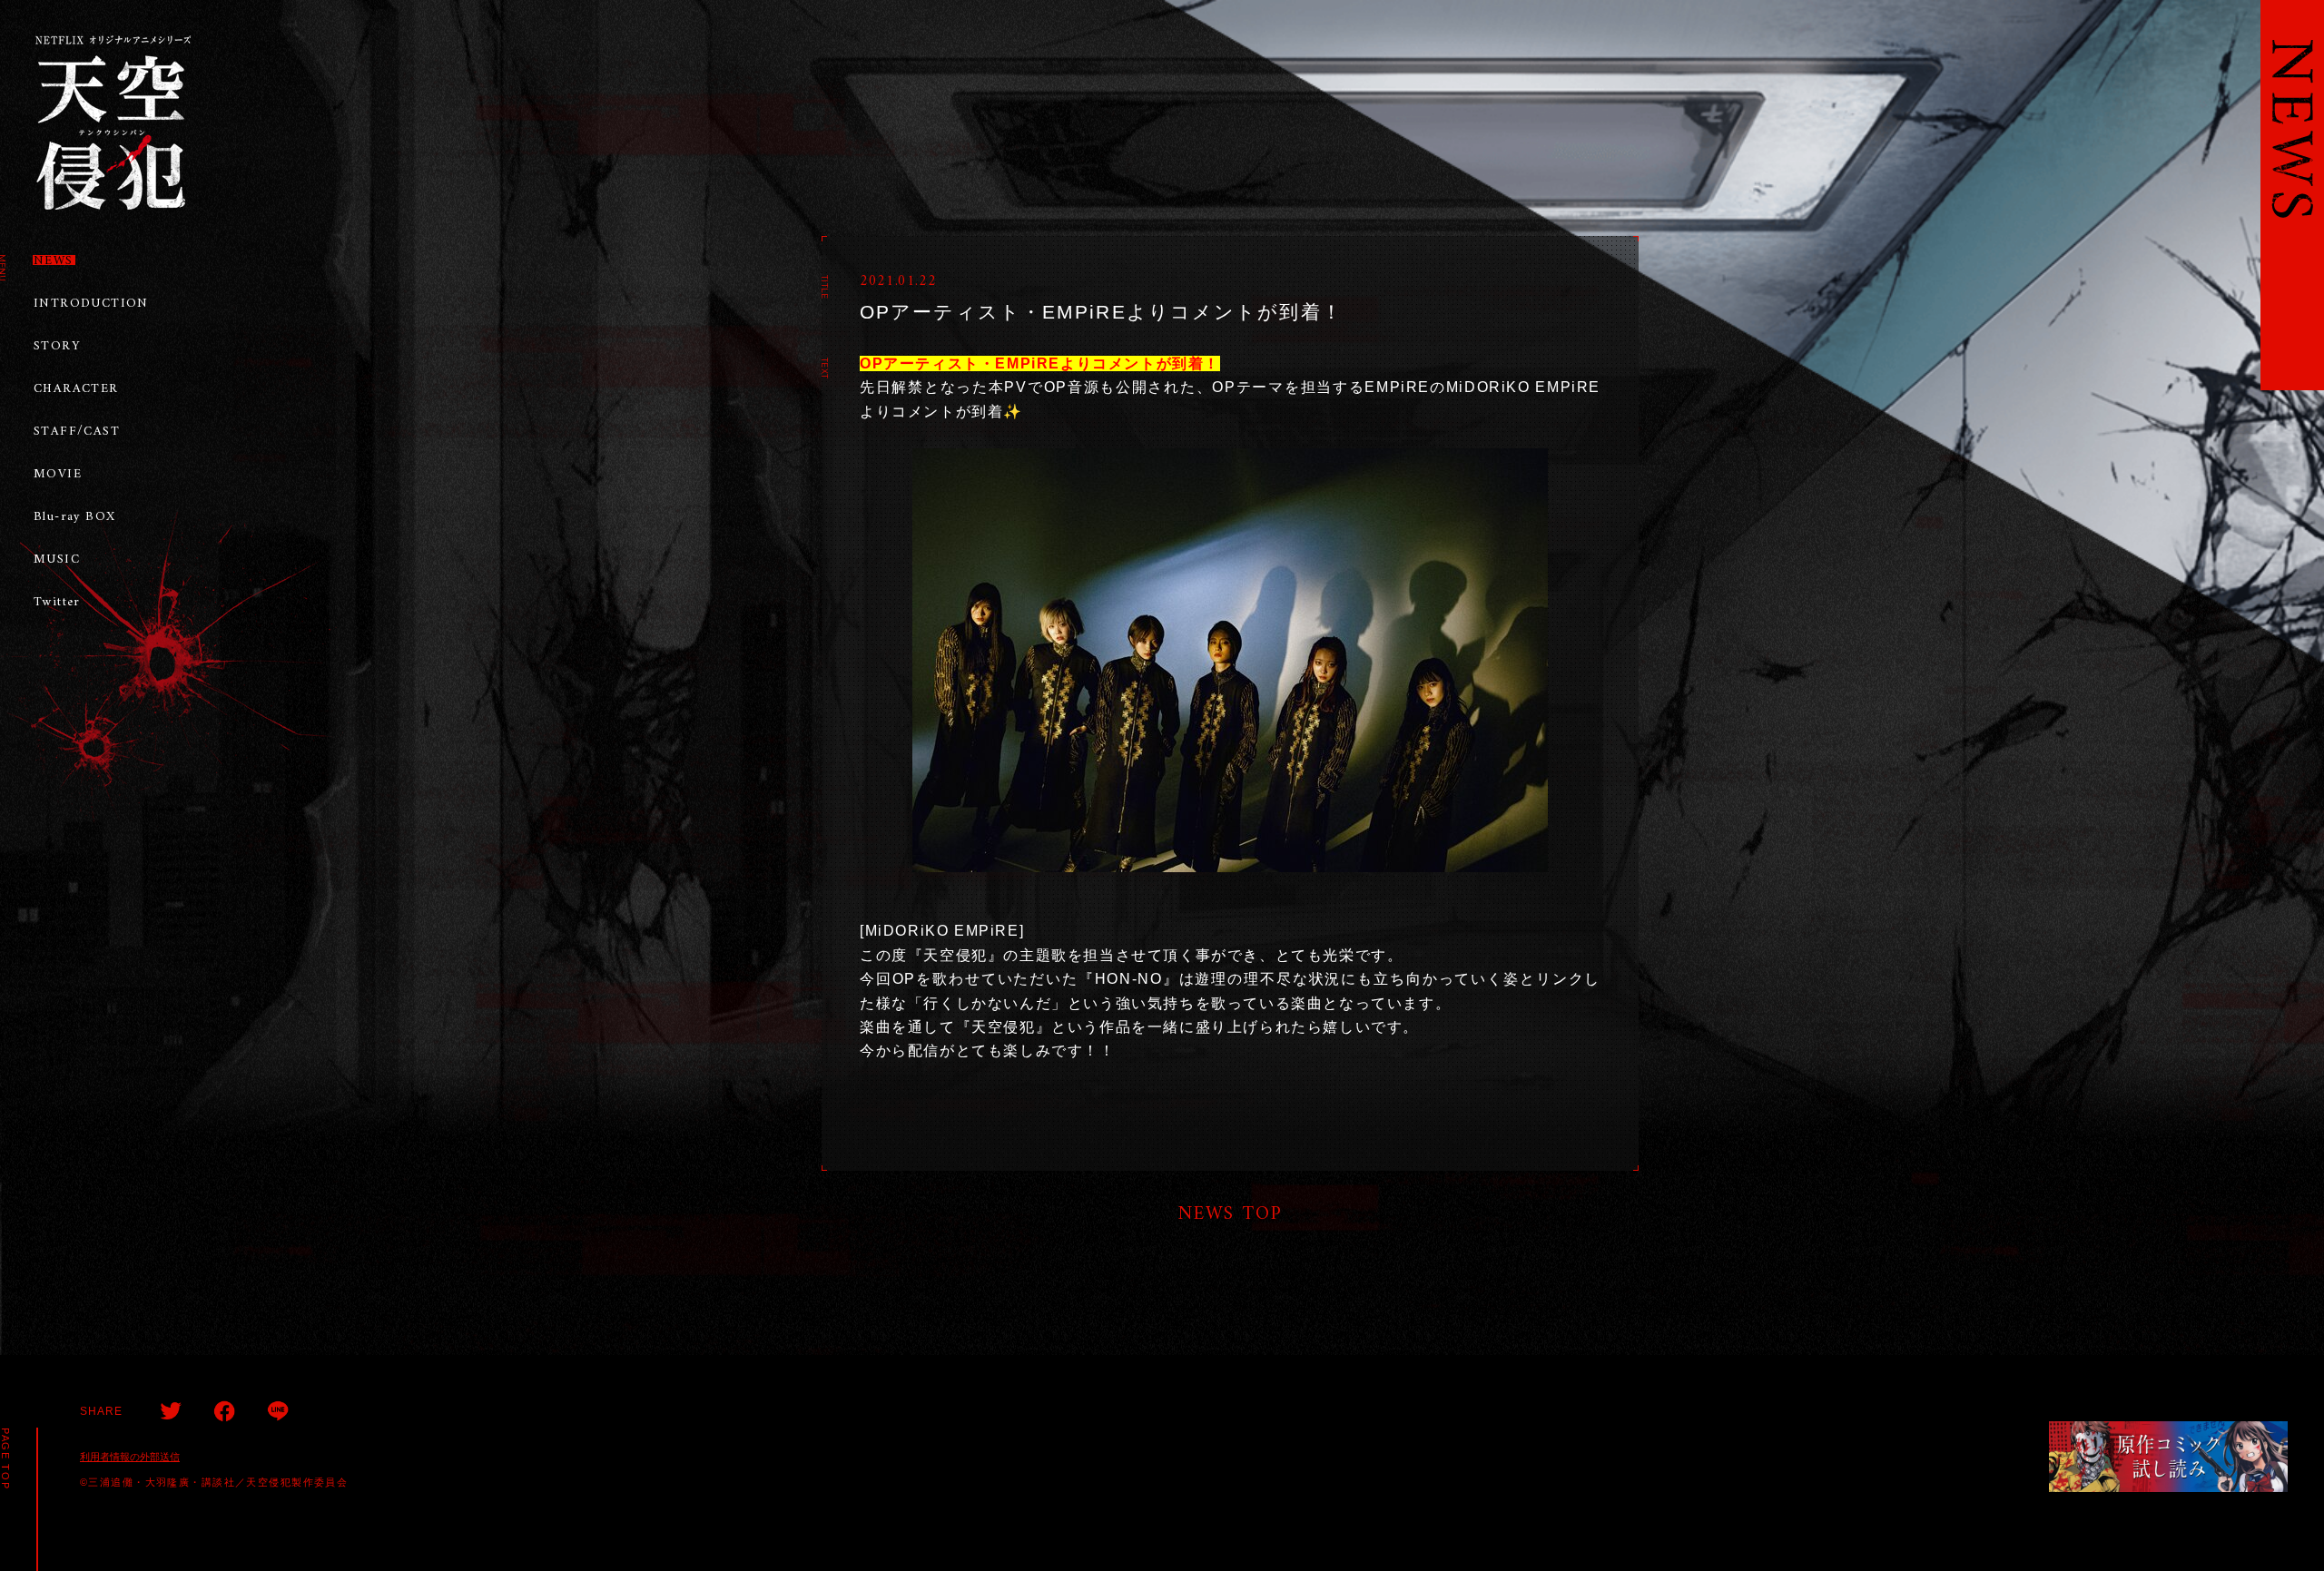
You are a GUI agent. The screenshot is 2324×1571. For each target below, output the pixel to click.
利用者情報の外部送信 (130, 1457)
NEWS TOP (1231, 1213)
